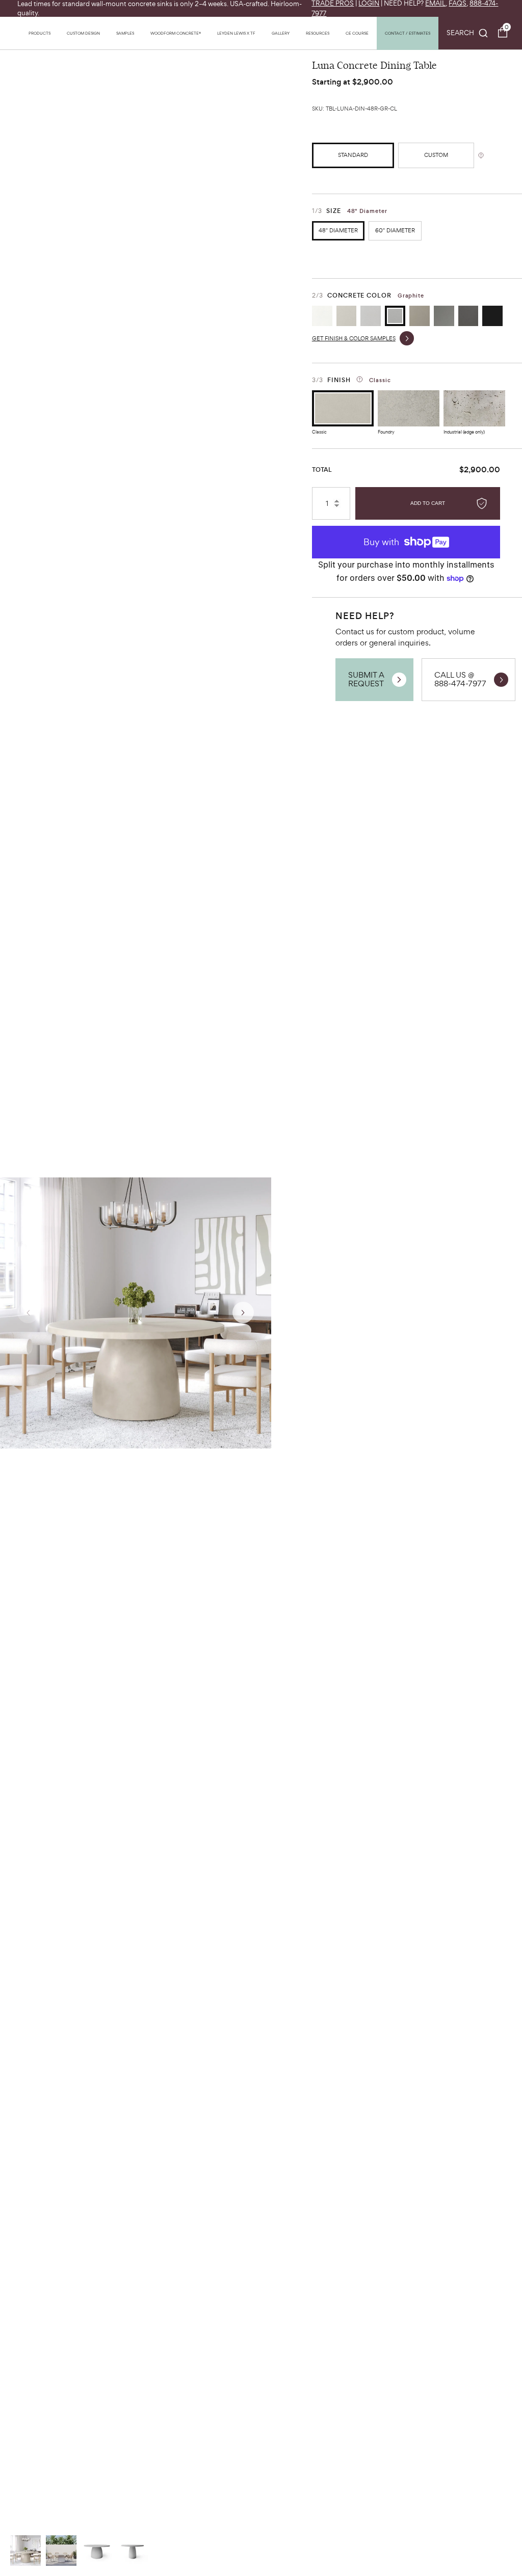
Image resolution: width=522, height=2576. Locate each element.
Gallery (281, 33)
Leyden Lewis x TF (236, 33)
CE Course (357, 33)
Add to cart (428, 503)
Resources (318, 33)
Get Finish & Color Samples (354, 338)
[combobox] (467, 33)
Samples (125, 33)
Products (40, 33)
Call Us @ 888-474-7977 (460, 679)
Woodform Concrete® (176, 33)
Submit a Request (366, 679)
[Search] (467, 33)
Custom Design (83, 33)
